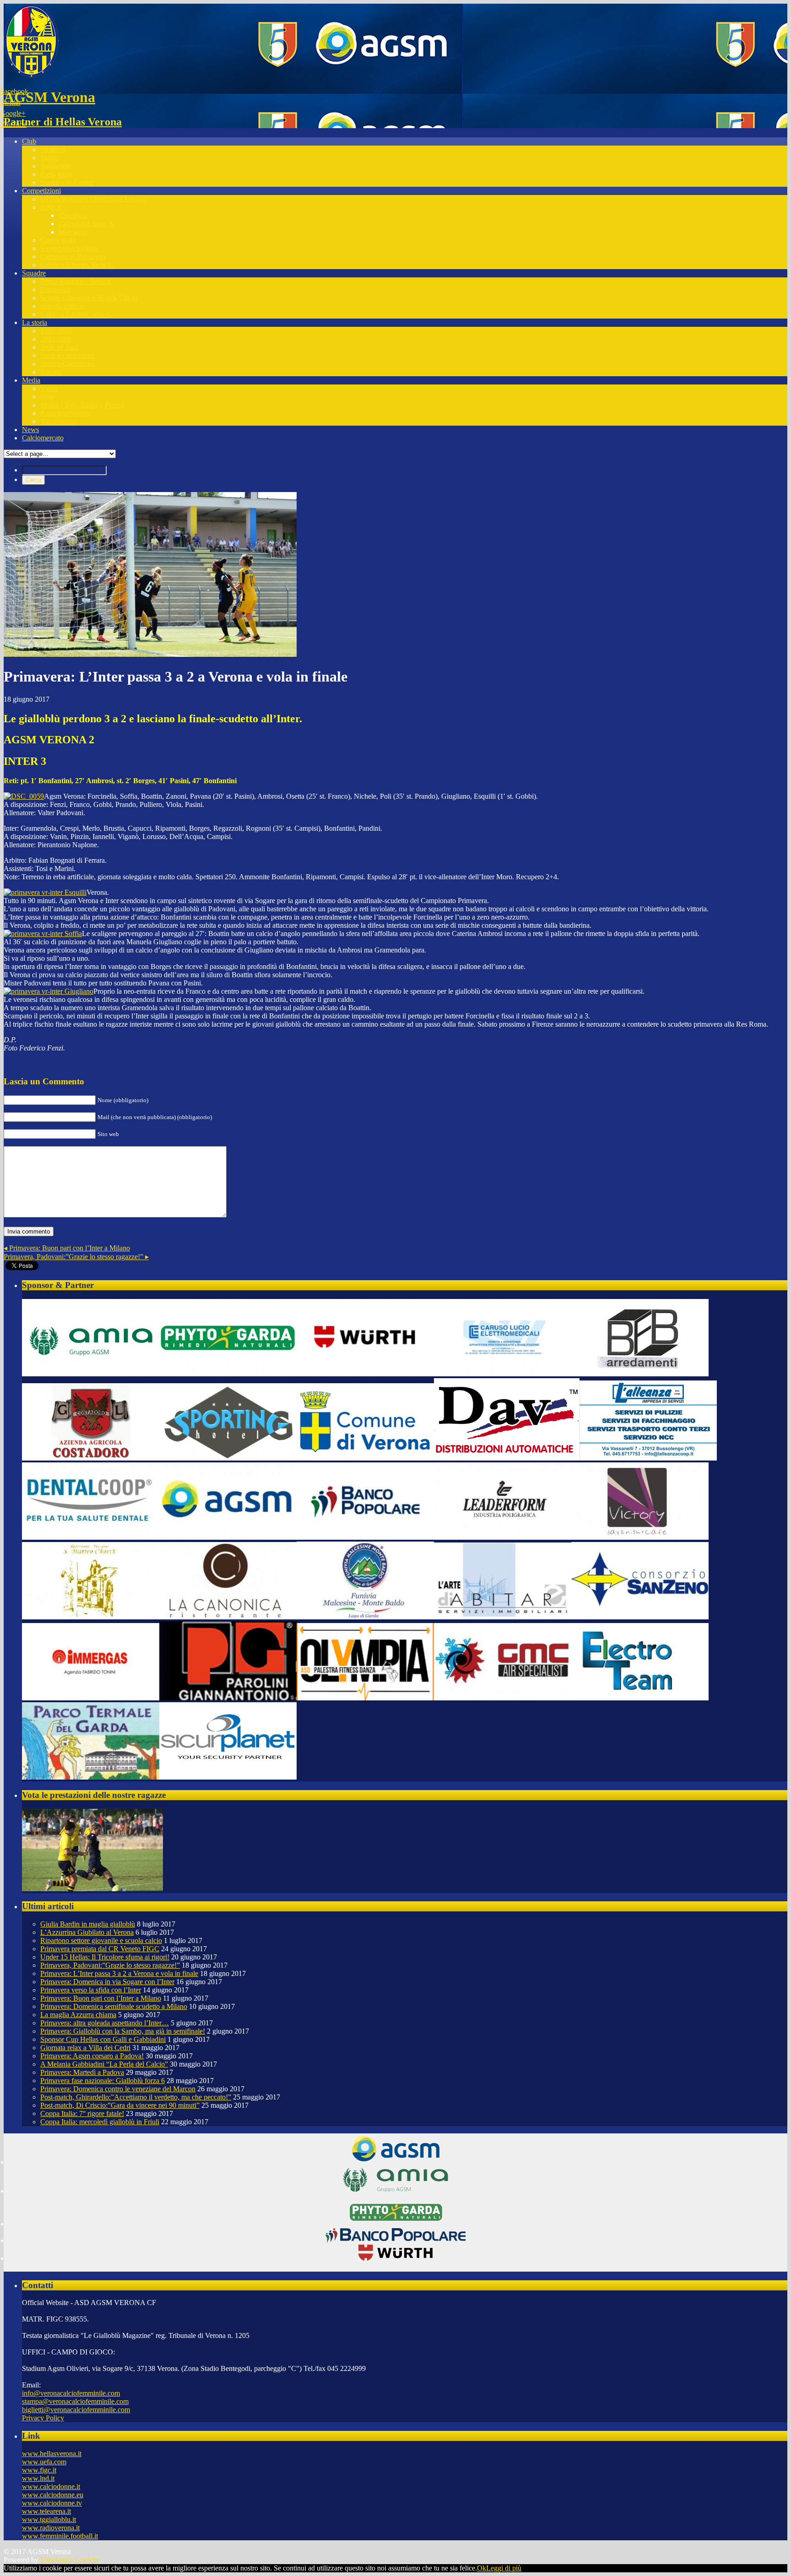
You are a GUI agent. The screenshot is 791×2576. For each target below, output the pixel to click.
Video (49, 388)
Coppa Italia (58, 240)
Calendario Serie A (86, 224)
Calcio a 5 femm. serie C (76, 314)
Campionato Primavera (73, 257)
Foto (47, 397)
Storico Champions (68, 364)
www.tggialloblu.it (49, 2519)
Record (51, 372)
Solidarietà (56, 166)
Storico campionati (67, 355)
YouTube (13, 124)
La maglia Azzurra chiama (78, 2015)
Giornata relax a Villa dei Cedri (85, 2048)
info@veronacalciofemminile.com (71, 2393)
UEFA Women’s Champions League (93, 199)
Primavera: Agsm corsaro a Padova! (92, 2056)
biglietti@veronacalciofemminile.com (76, 2410)
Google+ (13, 113)
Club (29, 141)
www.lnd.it (38, 2478)
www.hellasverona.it (52, 2454)
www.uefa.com (44, 2462)
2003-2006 (56, 339)
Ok (482, 2568)
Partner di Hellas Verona (63, 122)
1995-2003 (56, 331)
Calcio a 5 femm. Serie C (77, 265)
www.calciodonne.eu (53, 2495)
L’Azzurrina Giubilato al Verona (87, 1932)
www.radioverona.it (51, 2528)
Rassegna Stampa (66, 413)
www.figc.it (39, 2470)
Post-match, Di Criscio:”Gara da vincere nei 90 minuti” (120, 2105)
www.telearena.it (46, 2511)
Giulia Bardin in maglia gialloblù (88, 1924)
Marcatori (73, 232)
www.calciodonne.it (51, 2487)
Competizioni (41, 191)
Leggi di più (504, 2568)
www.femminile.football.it (60, 2536)
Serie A (51, 207)
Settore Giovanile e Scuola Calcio (89, 298)
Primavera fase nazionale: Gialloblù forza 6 (103, 2081)
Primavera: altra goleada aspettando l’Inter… (105, 2023)
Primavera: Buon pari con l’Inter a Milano (67, 1248)
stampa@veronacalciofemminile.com (75, 2401)
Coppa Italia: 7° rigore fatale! (82, 2113)
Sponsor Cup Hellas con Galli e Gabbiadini (103, 2039)
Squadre (34, 273)
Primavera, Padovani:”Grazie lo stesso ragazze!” (76, 1257)
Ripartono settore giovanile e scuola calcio (101, 1940)
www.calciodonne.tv (52, 2503)
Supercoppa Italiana (69, 248)
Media (31, 380)
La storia (35, 322)
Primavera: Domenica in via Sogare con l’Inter (107, 1982)
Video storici (59, 421)
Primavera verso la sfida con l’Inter (91, 1990)
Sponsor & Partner (67, 182)
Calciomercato (43, 438)
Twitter (10, 102)
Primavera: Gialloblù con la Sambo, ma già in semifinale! (123, 2031)
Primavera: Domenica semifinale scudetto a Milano (114, 2006)
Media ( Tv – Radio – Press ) (82, 405)
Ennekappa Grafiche (70, 2560)
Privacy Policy (43, 2418)
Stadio (49, 158)
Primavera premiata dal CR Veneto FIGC (100, 1949)
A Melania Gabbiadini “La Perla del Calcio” (104, 2064)
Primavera (55, 290)
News (30, 430)
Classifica (73, 215)
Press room (56, 174)
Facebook (14, 91)
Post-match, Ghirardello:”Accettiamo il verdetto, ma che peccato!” (136, 2097)
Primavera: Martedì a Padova (82, 2072)
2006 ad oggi (59, 347)
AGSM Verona (49, 97)
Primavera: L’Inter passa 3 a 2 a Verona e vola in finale (119, 1973)
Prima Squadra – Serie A (76, 281)
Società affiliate (62, 306)
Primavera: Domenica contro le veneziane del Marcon (118, 2089)
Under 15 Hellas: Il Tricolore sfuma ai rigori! (105, 1957)
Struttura (53, 149)
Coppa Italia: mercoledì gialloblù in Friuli (100, 2122)
